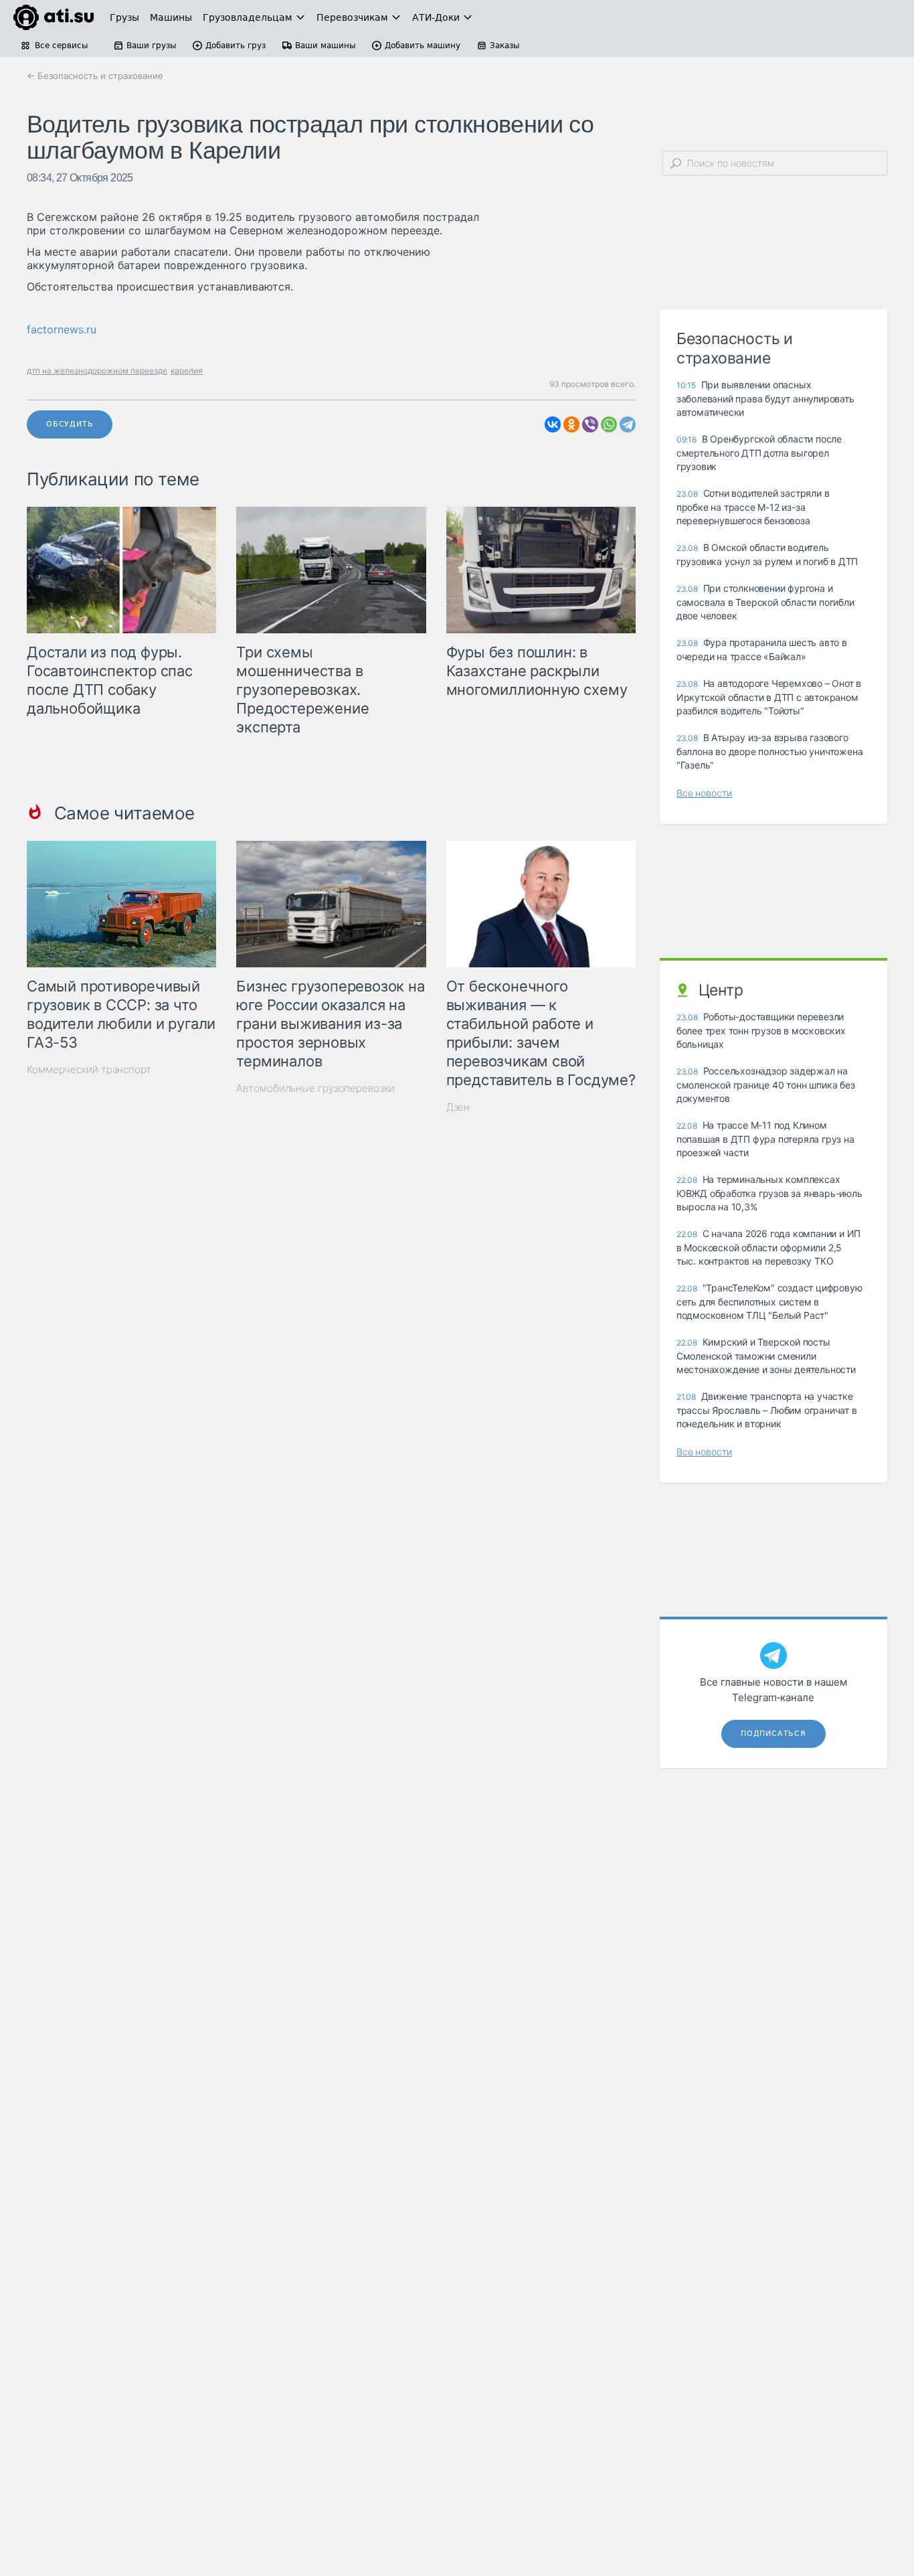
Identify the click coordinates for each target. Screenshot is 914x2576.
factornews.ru (62, 329)
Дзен (458, 1107)
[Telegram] (628, 424)
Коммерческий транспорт (89, 1069)
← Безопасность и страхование (95, 76)
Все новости (704, 793)
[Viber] (590, 424)
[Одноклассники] (571, 424)
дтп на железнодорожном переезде (97, 371)
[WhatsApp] (609, 424)
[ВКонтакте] (553, 424)
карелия (187, 371)
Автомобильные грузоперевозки (315, 1088)
